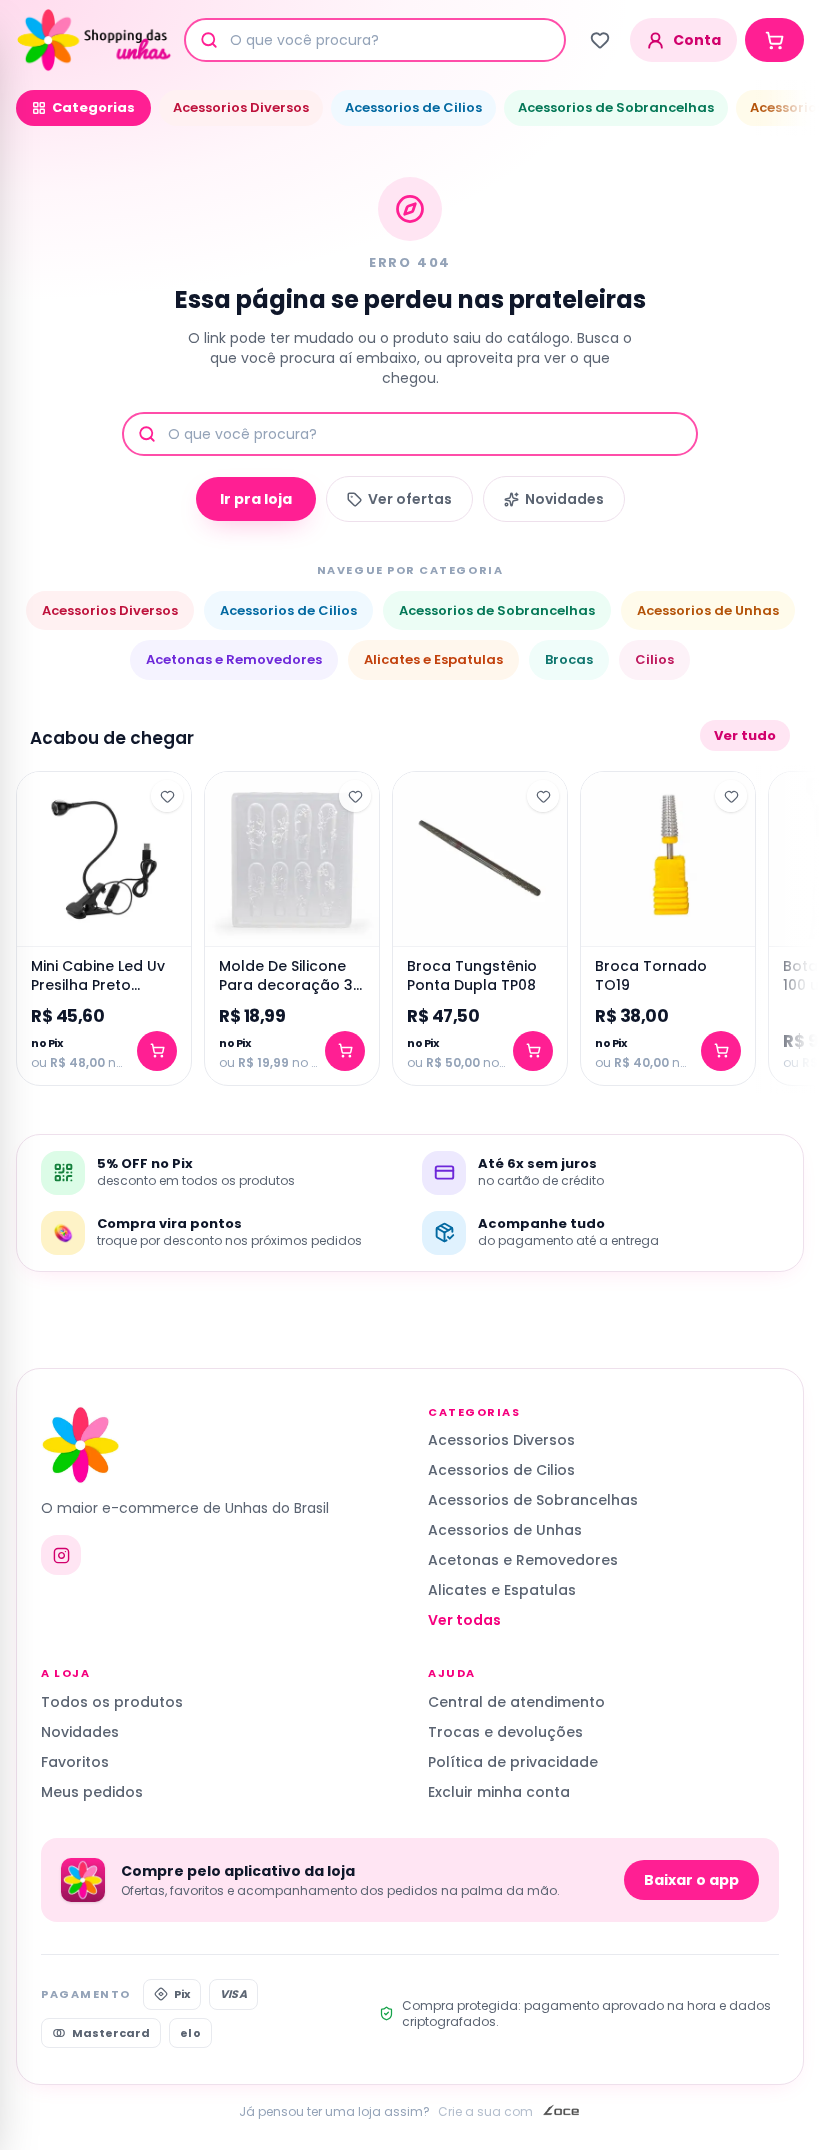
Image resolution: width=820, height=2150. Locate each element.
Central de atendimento (516, 1702)
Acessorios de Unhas (708, 610)
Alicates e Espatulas (433, 659)
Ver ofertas (410, 499)
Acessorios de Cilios (413, 107)
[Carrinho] (774, 40)
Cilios (654, 659)
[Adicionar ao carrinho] (157, 1051)
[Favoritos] (600, 40)
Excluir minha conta (499, 1792)
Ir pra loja (256, 499)
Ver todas (464, 1620)
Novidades (564, 499)
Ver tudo (745, 735)
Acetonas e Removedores (234, 659)
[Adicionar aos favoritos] (167, 796)
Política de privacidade (513, 1762)
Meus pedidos (92, 1792)
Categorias (93, 107)
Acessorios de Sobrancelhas (616, 107)
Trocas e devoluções (505, 1732)
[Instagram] (61, 1555)
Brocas (569, 659)
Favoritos (75, 1762)
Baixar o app (691, 1880)
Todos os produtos (112, 1702)
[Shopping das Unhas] (94, 40)
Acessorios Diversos (241, 107)
